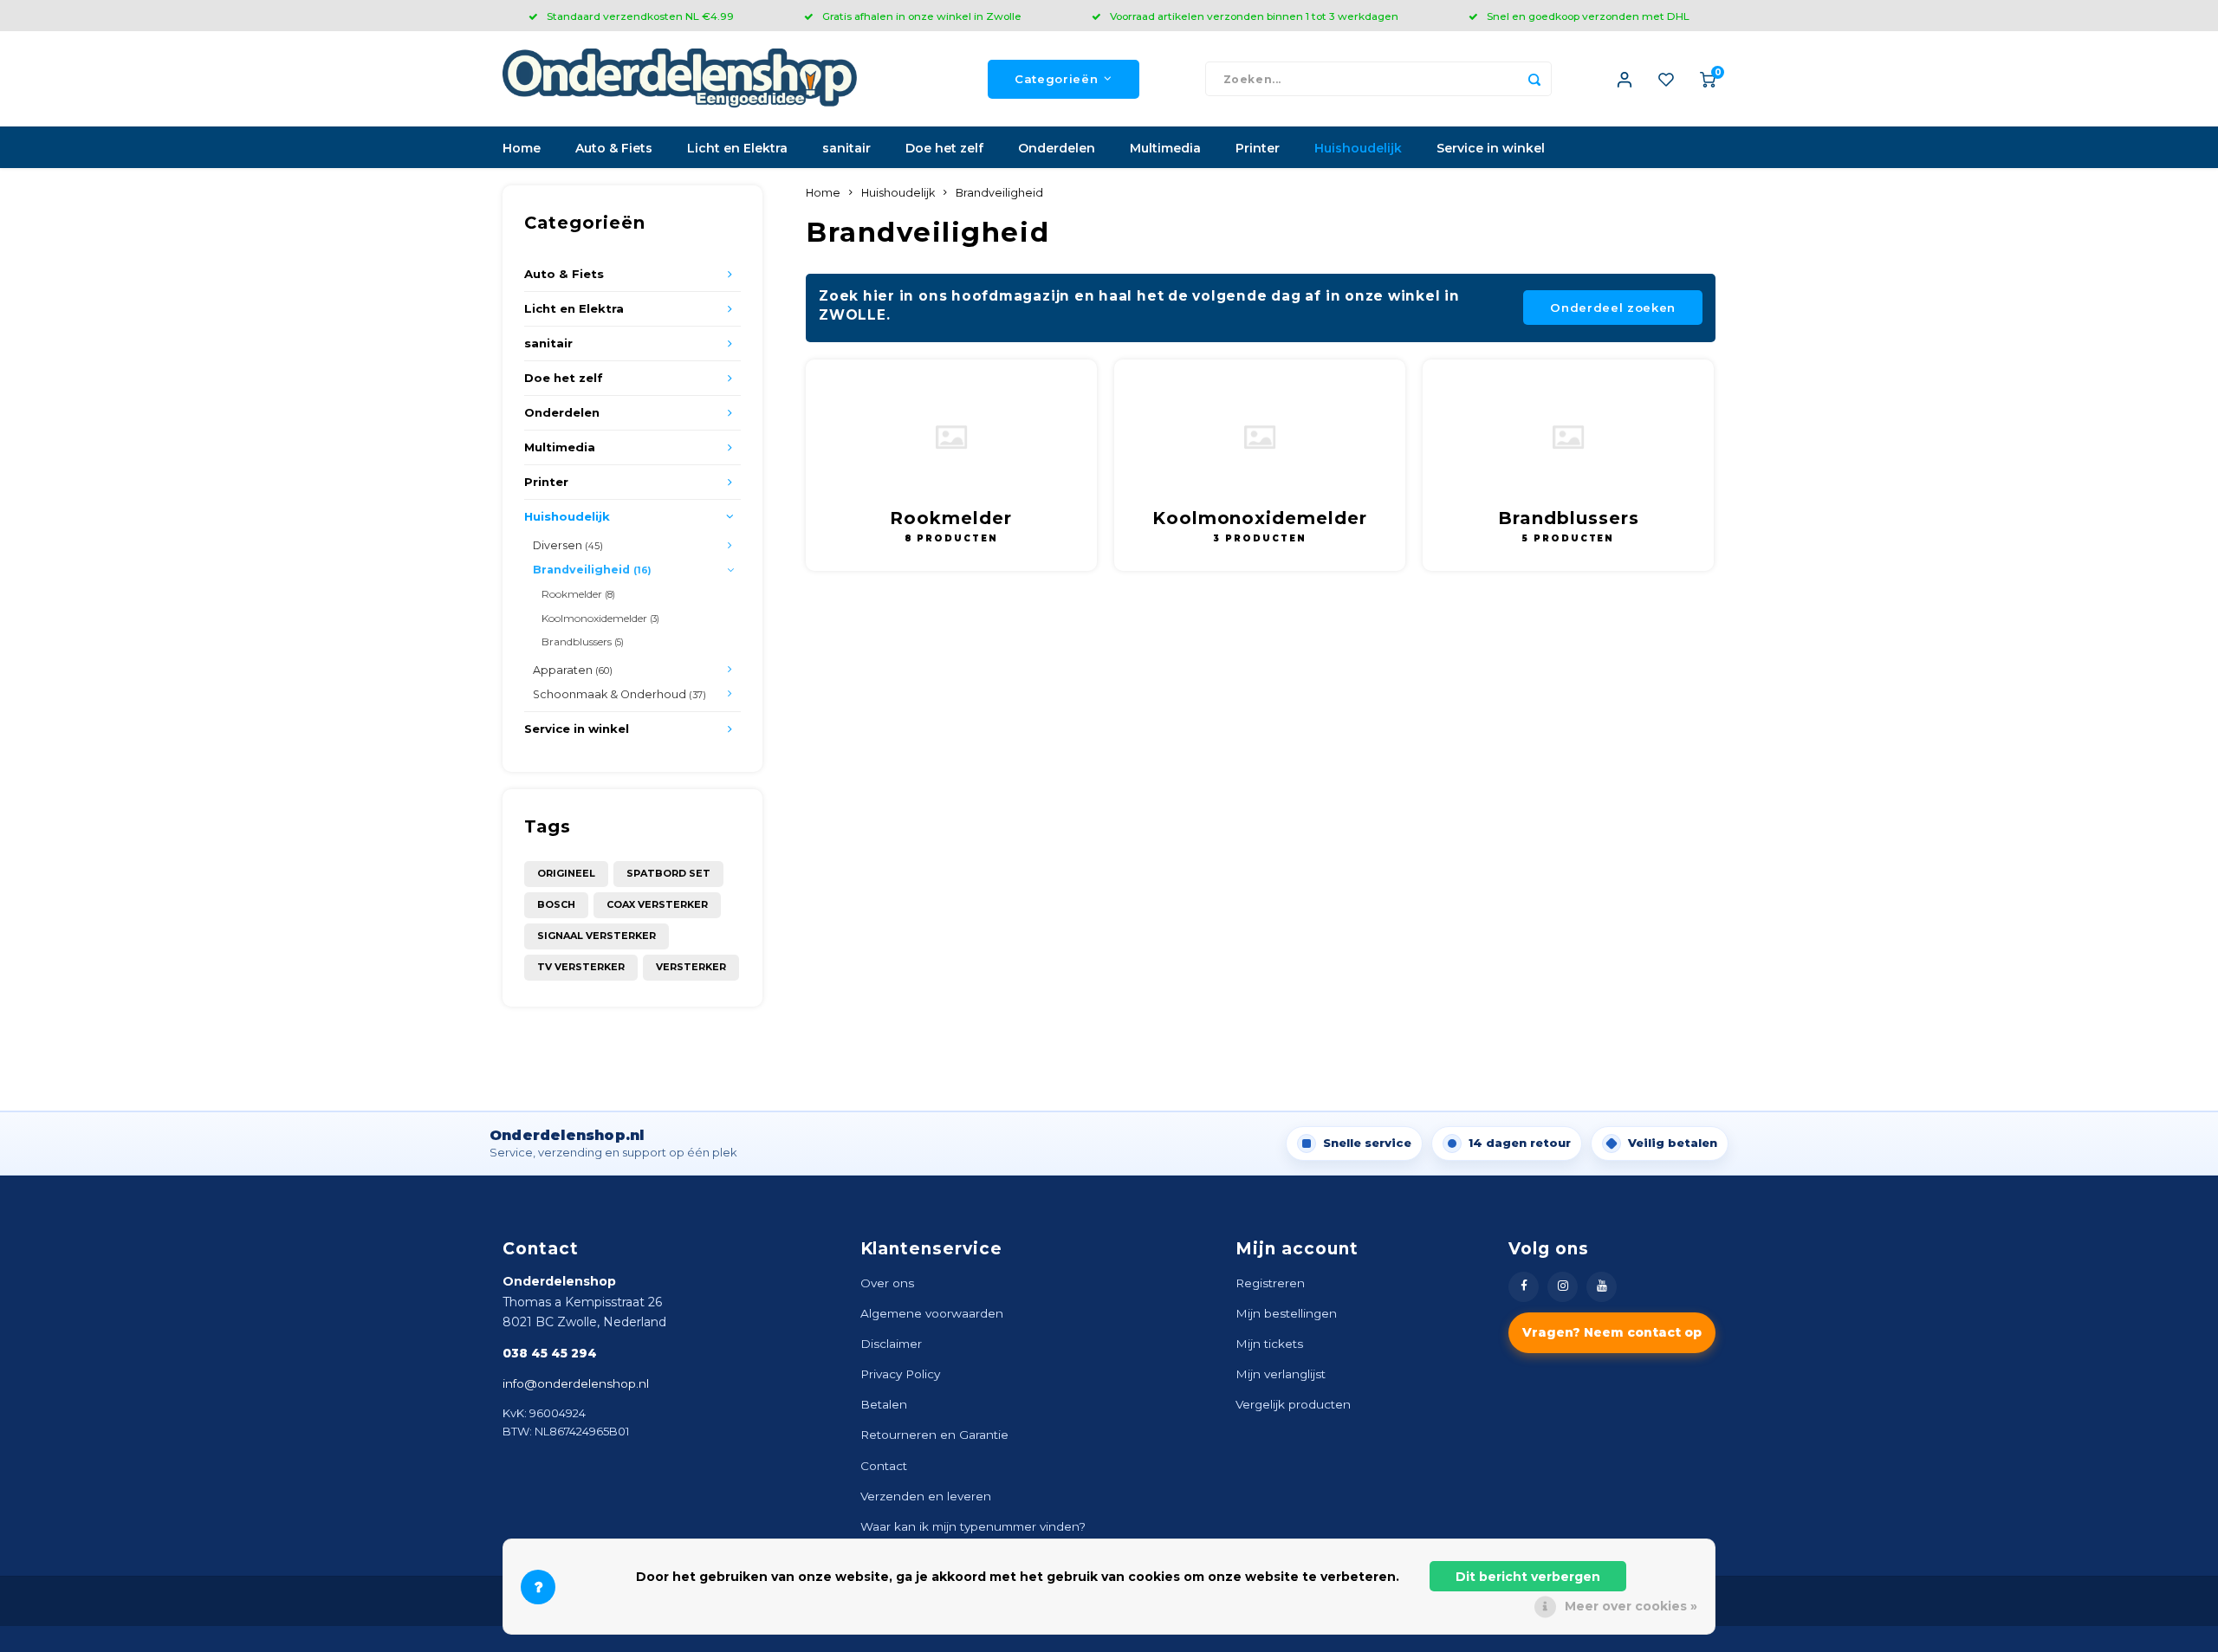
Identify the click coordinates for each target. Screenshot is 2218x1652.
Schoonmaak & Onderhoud (619, 694)
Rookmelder (578, 594)
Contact (884, 1466)
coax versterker (657, 904)
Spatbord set (668, 873)
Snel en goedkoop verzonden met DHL (1588, 16)
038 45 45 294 (550, 1353)
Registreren (1270, 1283)
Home (522, 148)
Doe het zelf (944, 148)
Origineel (566, 873)
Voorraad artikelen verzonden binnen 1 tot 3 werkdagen (1254, 16)
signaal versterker (597, 936)
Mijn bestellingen (1286, 1313)
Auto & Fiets (614, 148)
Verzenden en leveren (926, 1496)
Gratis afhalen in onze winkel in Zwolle (922, 16)
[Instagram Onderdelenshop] (1563, 1287)
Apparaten (573, 670)
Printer (1258, 148)
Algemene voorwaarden (932, 1313)
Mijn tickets (1269, 1344)
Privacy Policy (900, 1374)
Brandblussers (583, 641)
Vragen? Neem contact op (1612, 1332)
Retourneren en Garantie (934, 1435)
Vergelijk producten (1293, 1404)
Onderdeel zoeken (1613, 308)
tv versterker (581, 967)
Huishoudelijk (1358, 148)
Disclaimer (891, 1344)
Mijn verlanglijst (1281, 1374)
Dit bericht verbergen (1528, 1577)
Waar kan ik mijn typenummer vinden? (973, 1526)
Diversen (568, 545)
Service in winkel (1491, 148)
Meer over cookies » (1631, 1606)
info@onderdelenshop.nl (576, 1383)
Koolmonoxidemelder (600, 618)
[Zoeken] (1534, 79)
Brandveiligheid (592, 570)
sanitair (846, 148)
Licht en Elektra (737, 148)
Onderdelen (1057, 148)
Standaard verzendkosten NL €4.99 (640, 16)
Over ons (887, 1283)
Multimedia (1165, 148)
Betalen (884, 1404)
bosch (556, 904)
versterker (691, 967)
